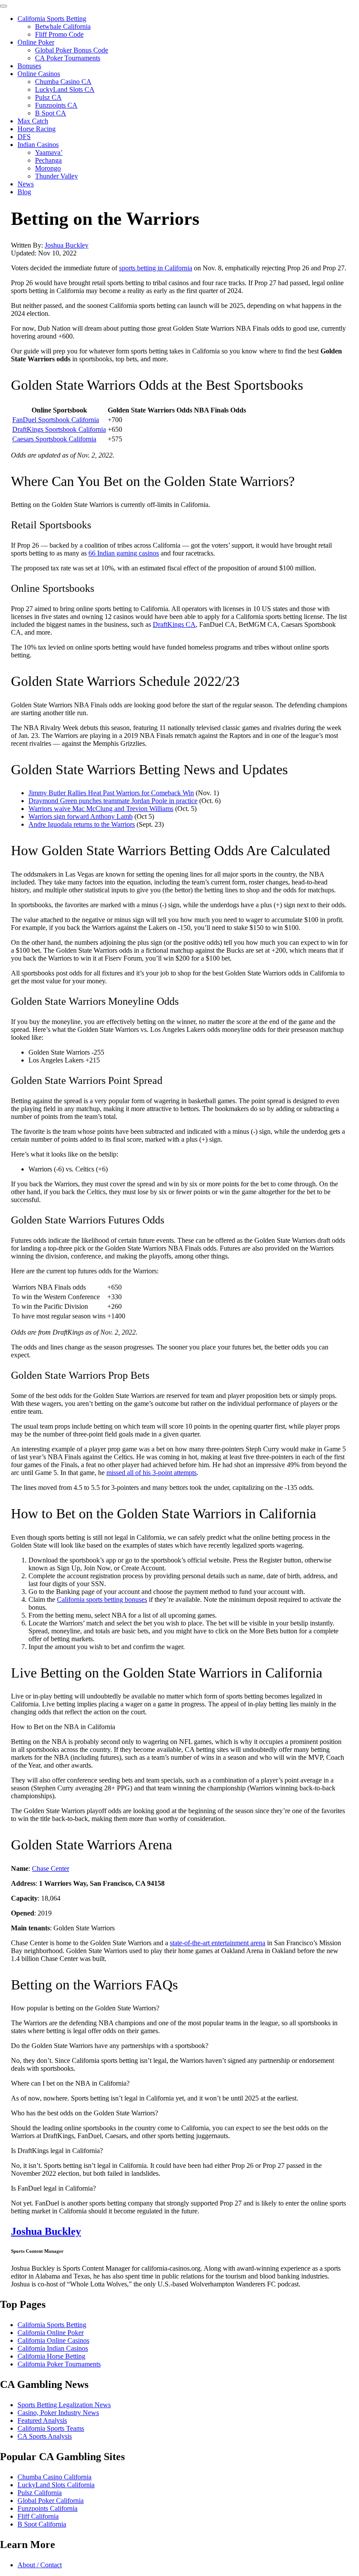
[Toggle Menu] (4, 6)
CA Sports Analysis (45, 2436)
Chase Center (51, 1868)
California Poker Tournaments (59, 2364)
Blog (24, 192)
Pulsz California (40, 2493)
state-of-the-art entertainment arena (218, 1943)
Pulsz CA (48, 97)
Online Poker (36, 42)
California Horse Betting (51, 2356)
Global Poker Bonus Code (72, 50)
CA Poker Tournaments (68, 58)
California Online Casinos (53, 2340)
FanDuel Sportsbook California (56, 420)
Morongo (48, 168)
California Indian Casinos (53, 2348)
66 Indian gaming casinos (124, 553)
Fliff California (38, 2516)
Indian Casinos (38, 145)
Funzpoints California (48, 2508)
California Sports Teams (51, 2428)
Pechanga (48, 160)
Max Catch (33, 121)
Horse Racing (37, 129)
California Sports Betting (52, 19)
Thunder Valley (56, 176)
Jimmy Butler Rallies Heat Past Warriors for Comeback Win (111, 793)
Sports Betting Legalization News (64, 2405)
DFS (24, 137)
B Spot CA (51, 113)
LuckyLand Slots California (56, 2485)
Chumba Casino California (55, 2477)
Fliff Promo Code (59, 34)
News (26, 184)
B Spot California (42, 2524)
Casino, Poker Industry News (58, 2413)
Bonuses (29, 66)
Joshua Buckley (67, 245)
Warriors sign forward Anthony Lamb (81, 816)
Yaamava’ (49, 152)
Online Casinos (39, 74)
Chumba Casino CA (63, 82)
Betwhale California (63, 26)
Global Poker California (51, 2501)
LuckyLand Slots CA (65, 89)
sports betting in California (156, 268)
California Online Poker (51, 2333)
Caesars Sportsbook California (54, 439)
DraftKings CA (174, 624)
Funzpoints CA (56, 105)
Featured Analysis (42, 2420)
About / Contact (40, 2565)
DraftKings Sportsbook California (59, 429)
